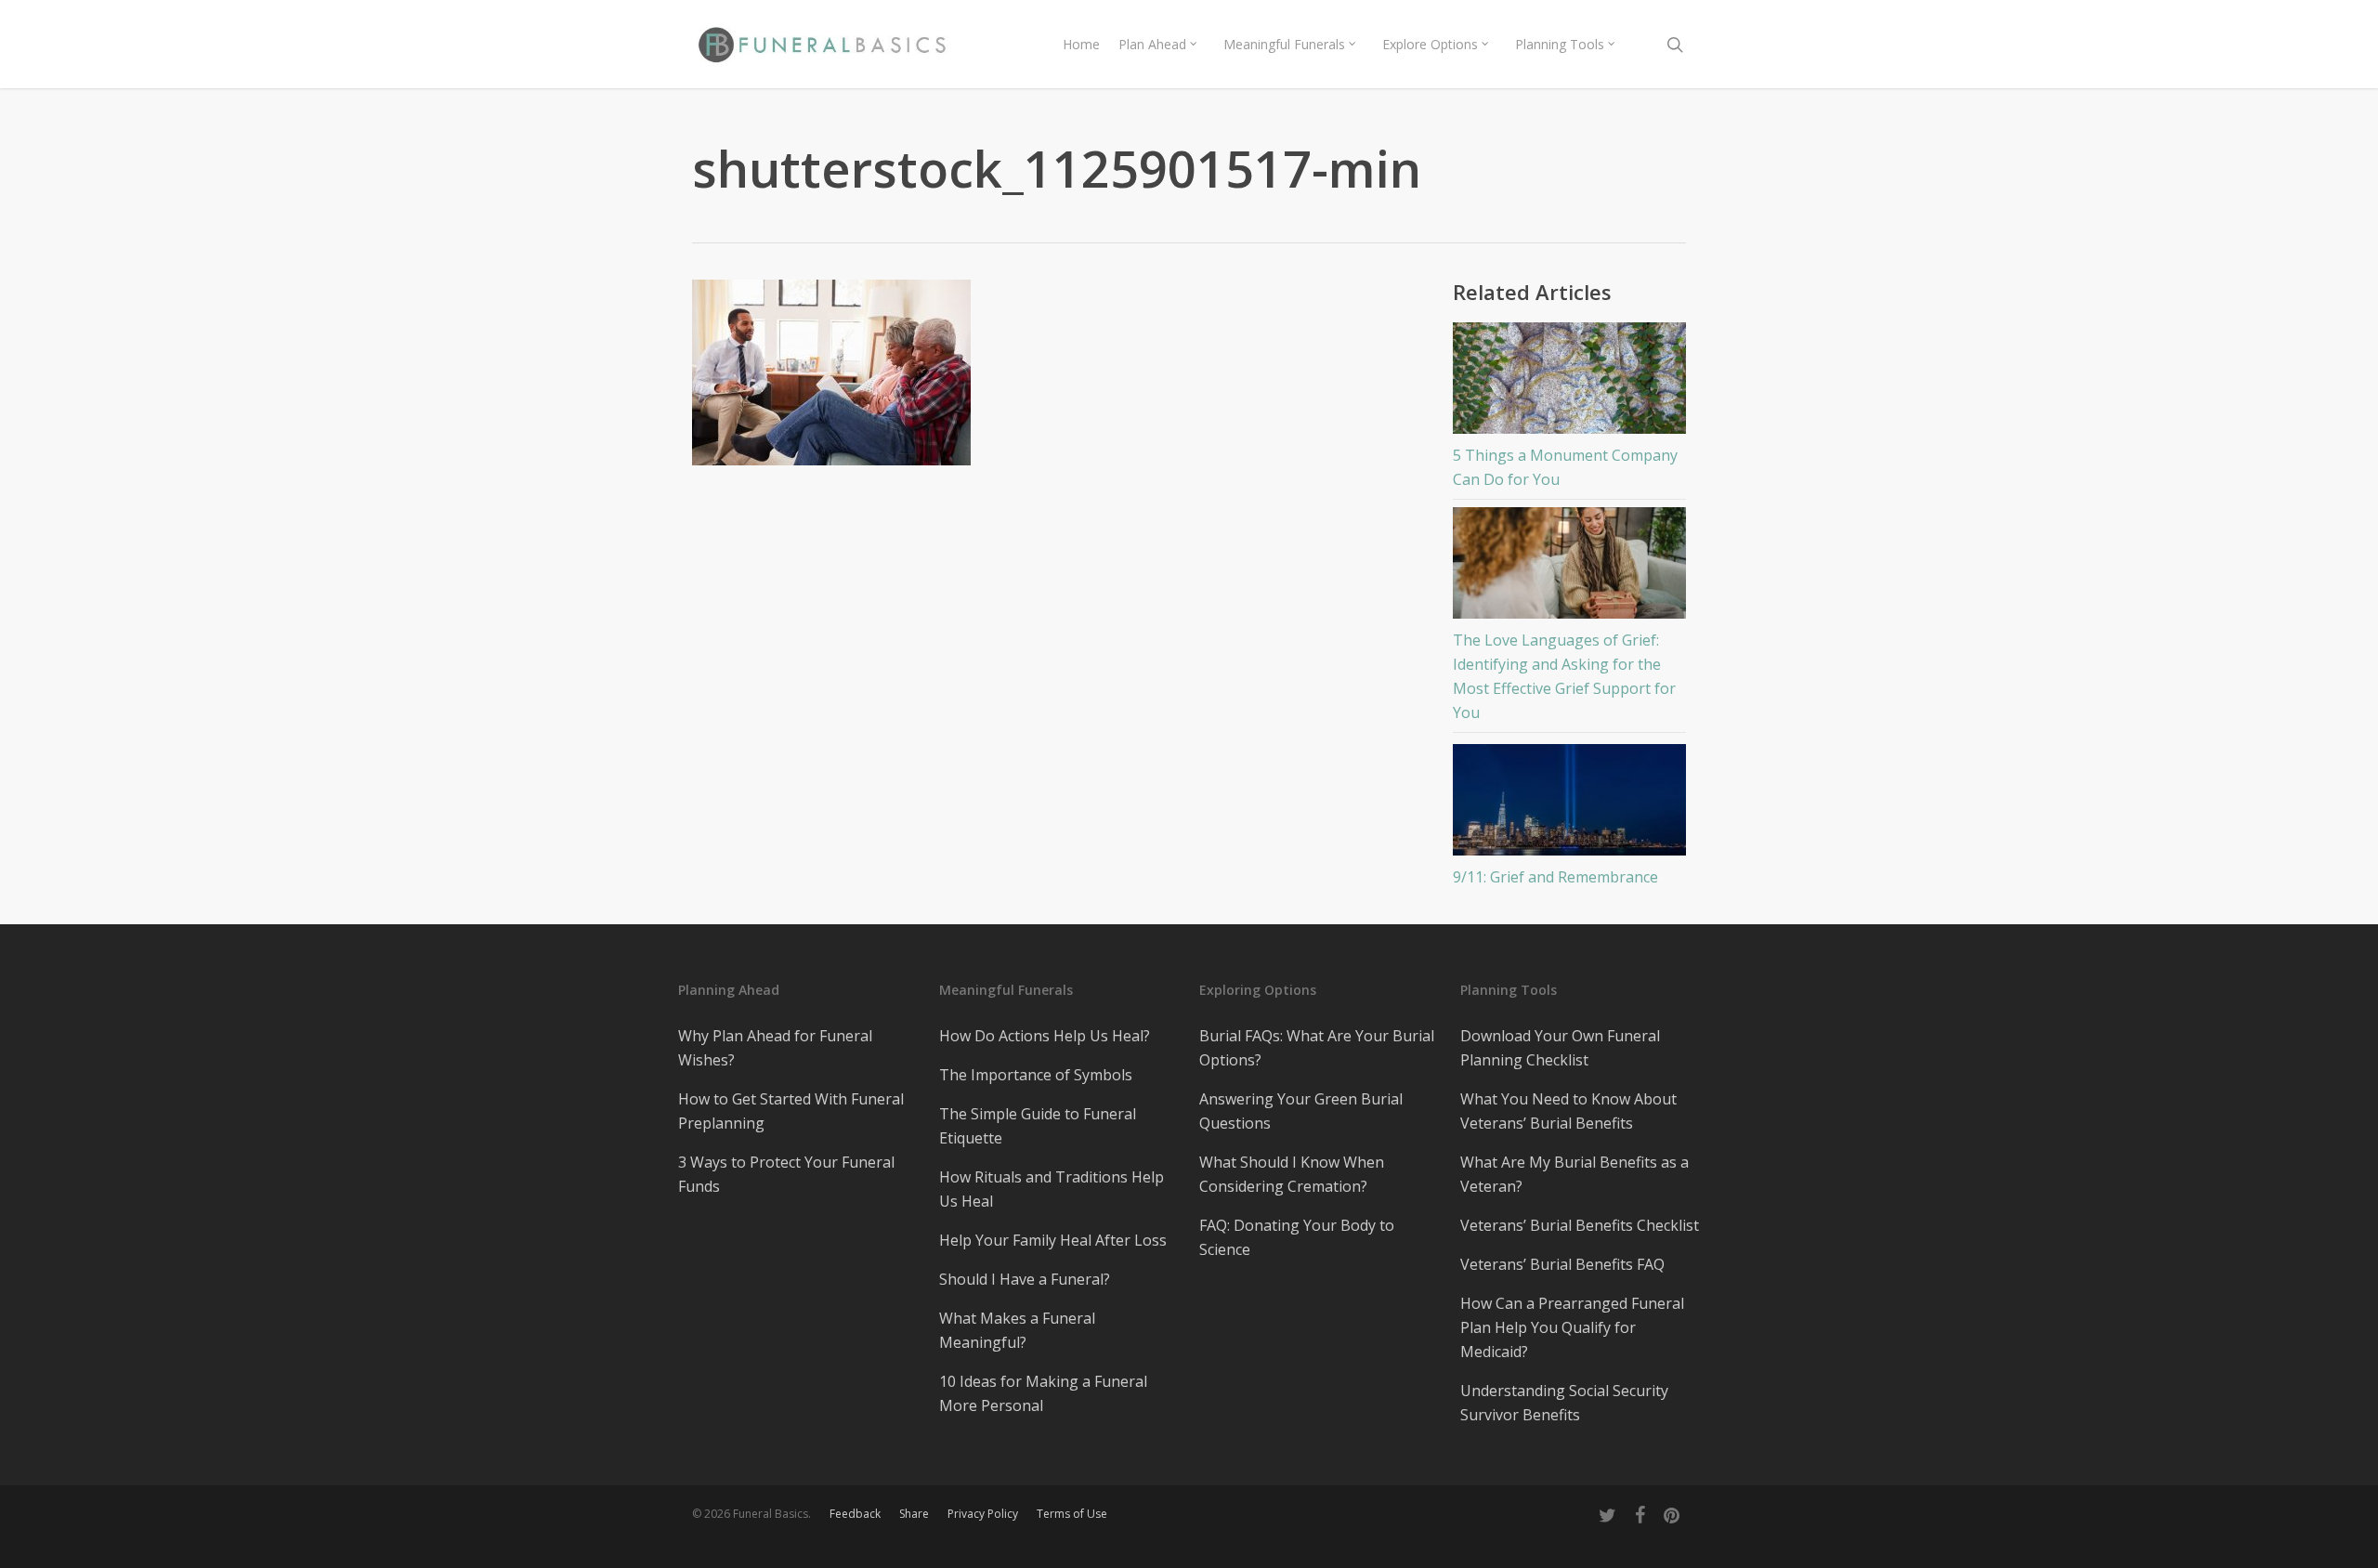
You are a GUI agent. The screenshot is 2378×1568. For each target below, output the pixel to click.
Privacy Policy (983, 1514)
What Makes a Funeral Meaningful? (1017, 1330)
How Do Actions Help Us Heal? (1045, 1036)
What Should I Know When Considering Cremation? (1292, 1174)
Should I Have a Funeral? (1025, 1279)
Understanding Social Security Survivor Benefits (1564, 1403)
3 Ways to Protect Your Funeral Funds (786, 1174)
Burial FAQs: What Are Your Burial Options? (1317, 1048)
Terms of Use (1072, 1514)
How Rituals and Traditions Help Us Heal (1052, 1189)
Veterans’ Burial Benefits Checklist (1580, 1225)
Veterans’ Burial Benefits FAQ (1562, 1264)
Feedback (855, 1514)
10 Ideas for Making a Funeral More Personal (1043, 1393)
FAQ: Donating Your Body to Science (1297, 1237)
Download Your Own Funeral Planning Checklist (1560, 1048)
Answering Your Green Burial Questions (1301, 1111)
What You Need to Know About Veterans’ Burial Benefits (1568, 1111)
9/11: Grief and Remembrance (1555, 877)
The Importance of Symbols (1036, 1075)
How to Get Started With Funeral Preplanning (791, 1111)
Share (914, 1514)
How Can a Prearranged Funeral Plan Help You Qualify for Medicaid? (1572, 1327)
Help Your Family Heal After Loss (1053, 1240)
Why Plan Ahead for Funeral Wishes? (775, 1048)
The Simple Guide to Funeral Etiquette (1038, 1126)
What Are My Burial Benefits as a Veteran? (1574, 1174)
